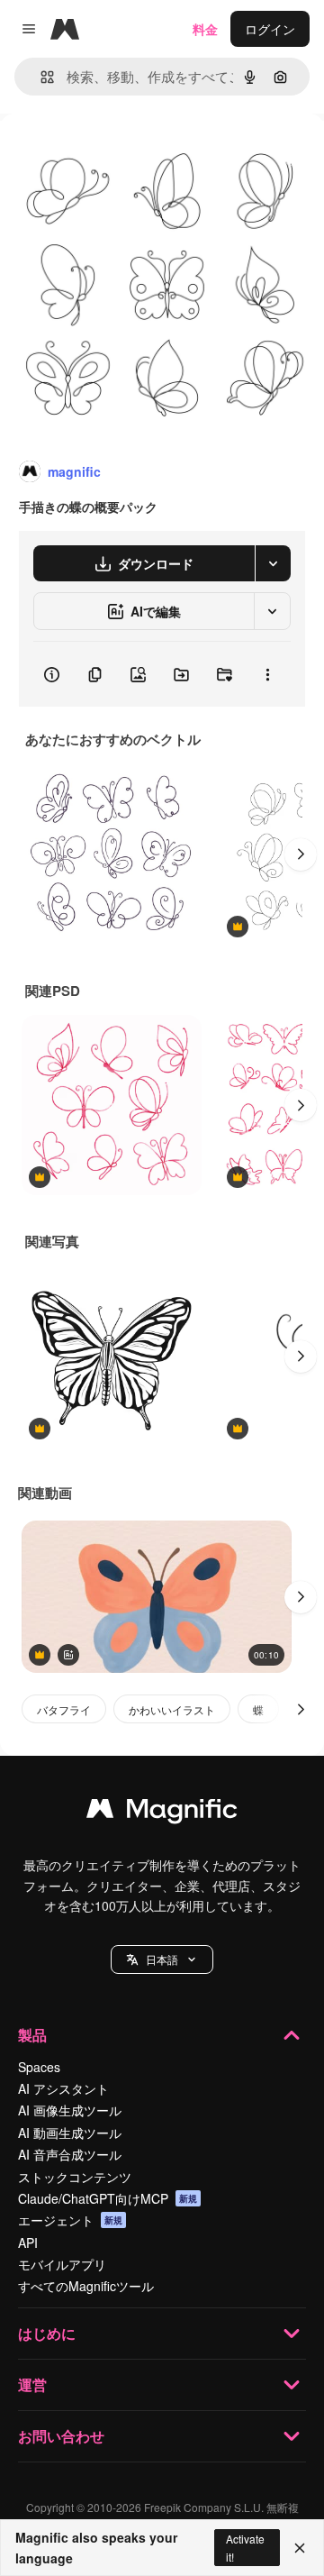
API (28, 2243)
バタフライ (64, 1709)
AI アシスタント (63, 2088)
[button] (162, 1959)
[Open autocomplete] (40, 77)
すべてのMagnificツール (86, 2286)
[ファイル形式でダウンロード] (273, 563)
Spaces (39, 2067)
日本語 (162, 1959)
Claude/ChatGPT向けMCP (108, 2198)
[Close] (300, 2548)
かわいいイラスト (172, 1709)
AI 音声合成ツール (70, 2154)
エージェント (70, 2220)
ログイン (270, 29)
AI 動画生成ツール (70, 2133)
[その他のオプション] (267, 674)
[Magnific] (162, 1813)
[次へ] (301, 854)
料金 (205, 29)
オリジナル (124, 155)
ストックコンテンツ (75, 2177)
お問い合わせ (61, 2436)
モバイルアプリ (62, 2264)
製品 (32, 2035)
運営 (32, 2384)
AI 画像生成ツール (70, 2110)
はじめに (47, 2333)
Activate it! (245, 2547)
